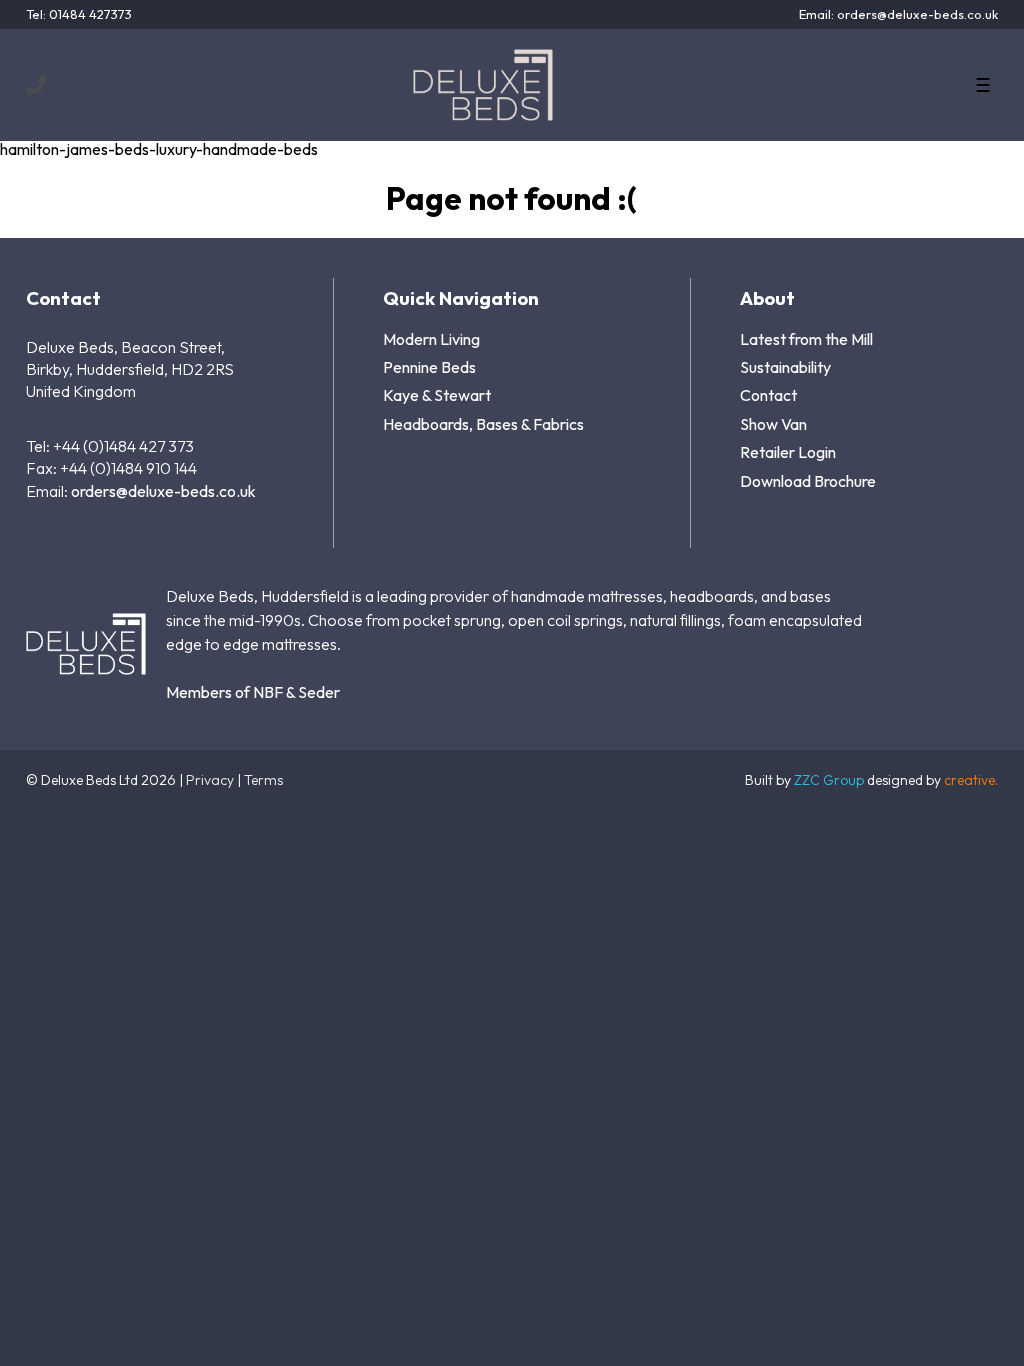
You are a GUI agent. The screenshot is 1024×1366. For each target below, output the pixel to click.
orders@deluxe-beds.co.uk (163, 491)
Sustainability (785, 367)
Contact (768, 395)
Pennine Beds (429, 367)
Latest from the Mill (806, 339)
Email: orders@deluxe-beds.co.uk (898, 14)
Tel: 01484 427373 (79, 14)
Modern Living (431, 339)
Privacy (210, 780)
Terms (263, 780)
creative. (971, 780)
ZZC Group (829, 780)
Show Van (773, 424)
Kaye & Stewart (437, 395)
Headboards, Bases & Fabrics (483, 424)
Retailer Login (788, 452)
